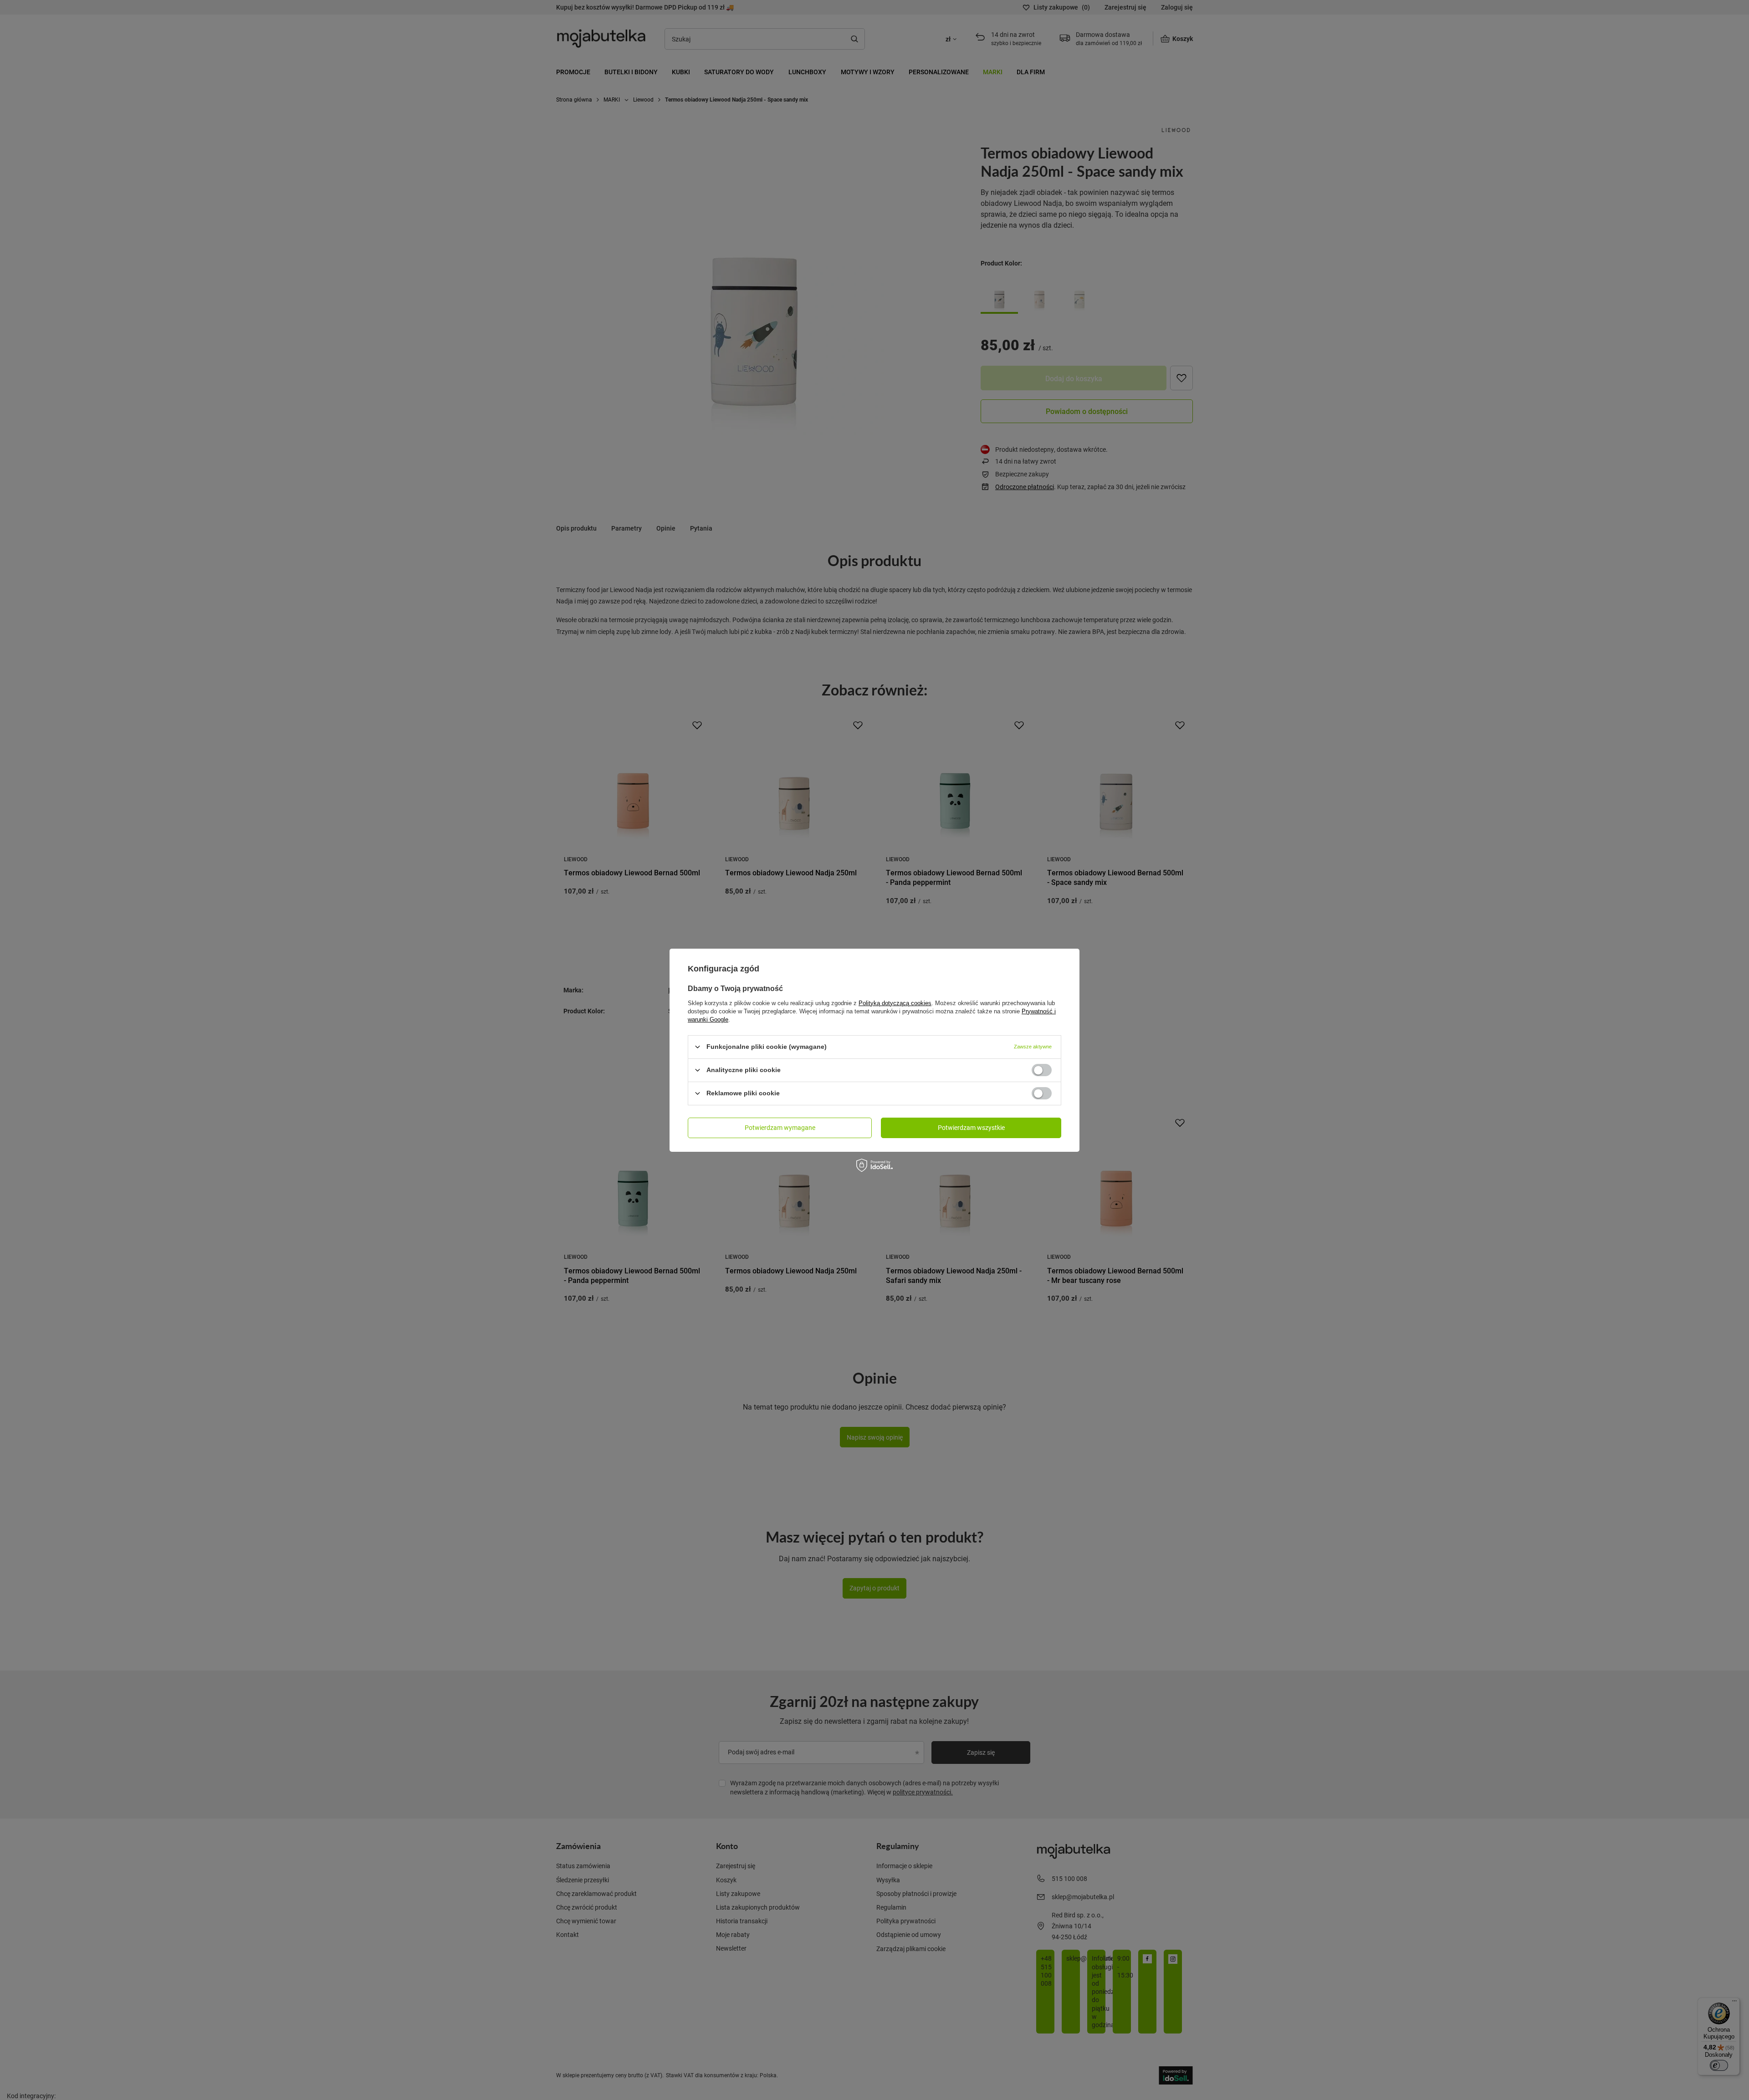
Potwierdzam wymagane (780, 1127)
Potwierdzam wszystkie (971, 1127)
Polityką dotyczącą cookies (895, 1003)
